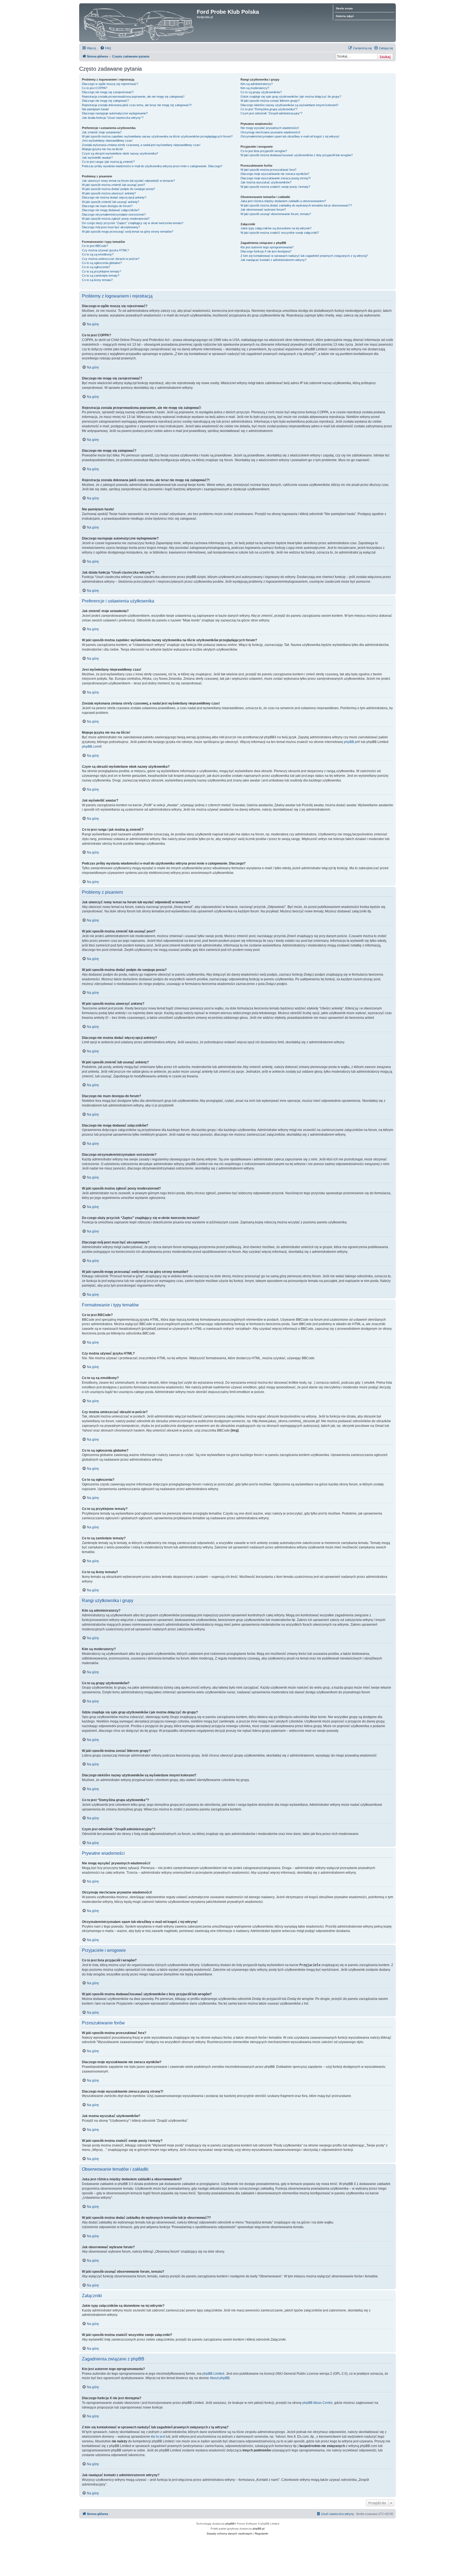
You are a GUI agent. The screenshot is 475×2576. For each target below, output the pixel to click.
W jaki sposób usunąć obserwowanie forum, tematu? (276, 214)
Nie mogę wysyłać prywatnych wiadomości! (270, 128)
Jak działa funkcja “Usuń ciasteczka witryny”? (113, 118)
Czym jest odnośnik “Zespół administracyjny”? (271, 113)
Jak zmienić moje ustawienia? (102, 132)
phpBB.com (91, 747)
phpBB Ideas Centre (317, 2403)
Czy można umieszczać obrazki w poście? (111, 259)
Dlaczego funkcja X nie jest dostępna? (266, 251)
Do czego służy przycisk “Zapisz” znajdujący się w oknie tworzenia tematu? (133, 223)
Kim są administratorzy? (257, 84)
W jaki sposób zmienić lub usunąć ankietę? (111, 202)
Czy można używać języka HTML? (105, 250)
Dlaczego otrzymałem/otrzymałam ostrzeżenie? (114, 214)
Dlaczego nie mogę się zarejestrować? (108, 92)
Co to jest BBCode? (95, 246)
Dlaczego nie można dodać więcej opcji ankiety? (114, 197)
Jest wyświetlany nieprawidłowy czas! (107, 141)
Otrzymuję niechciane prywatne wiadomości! (270, 132)
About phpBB (220, 2378)
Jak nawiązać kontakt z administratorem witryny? (274, 260)
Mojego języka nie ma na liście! (103, 149)
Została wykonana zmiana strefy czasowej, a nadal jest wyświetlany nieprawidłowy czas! (141, 145)
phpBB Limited (213, 2374)
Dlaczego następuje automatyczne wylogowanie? (115, 113)
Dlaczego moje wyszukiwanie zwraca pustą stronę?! (276, 178)
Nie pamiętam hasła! (95, 109)
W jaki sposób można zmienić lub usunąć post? (114, 185)
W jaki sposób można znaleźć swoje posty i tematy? (275, 187)
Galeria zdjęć (345, 16)
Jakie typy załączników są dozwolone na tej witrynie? (276, 228)
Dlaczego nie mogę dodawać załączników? (111, 210)
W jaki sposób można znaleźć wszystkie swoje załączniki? (280, 233)
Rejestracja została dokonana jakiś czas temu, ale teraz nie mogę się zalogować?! (137, 105)
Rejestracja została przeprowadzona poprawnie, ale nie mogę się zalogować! (133, 97)
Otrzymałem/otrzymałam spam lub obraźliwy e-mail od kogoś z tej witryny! (290, 136)
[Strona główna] (139, 23)
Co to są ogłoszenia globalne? (102, 263)
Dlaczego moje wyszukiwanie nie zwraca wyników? (275, 174)
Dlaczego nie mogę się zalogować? (105, 101)
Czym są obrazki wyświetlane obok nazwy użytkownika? (120, 153)
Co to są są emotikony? (98, 254)
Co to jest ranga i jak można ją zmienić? (108, 162)
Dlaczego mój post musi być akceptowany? (111, 227)
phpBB (230, 2524)
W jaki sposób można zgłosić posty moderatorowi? (116, 219)
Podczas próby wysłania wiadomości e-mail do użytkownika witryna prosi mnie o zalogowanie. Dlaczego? (152, 166)
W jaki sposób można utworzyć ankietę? (109, 193)
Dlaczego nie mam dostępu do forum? (107, 206)
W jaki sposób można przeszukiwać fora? (268, 170)
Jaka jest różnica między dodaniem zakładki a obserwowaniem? (283, 201)
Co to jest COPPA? (95, 88)
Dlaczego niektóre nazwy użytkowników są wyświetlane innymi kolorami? (289, 105)
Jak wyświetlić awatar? (97, 158)
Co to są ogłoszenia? (96, 267)
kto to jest (158, 2437)
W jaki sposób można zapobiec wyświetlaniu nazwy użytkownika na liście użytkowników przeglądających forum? (157, 136)
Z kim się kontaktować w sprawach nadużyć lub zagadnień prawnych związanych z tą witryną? (304, 256)
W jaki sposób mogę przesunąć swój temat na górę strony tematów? (128, 232)
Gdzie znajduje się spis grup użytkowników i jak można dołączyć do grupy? (291, 97)
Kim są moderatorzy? (255, 88)
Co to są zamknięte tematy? (101, 276)
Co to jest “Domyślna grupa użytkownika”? (269, 109)
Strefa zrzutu (344, 8)
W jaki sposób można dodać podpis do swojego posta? (118, 189)
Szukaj (385, 57)
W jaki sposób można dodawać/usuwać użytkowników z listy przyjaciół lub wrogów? (297, 155)
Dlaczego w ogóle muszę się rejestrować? (110, 84)
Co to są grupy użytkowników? (261, 92)
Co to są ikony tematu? (97, 280)
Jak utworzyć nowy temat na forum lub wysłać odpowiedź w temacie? (128, 181)
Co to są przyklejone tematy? (101, 271)
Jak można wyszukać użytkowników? (266, 182)
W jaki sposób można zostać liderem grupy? (270, 101)
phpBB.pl (351, 742)
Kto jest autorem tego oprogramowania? (267, 247)
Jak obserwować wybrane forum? (263, 210)
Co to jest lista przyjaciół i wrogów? (264, 151)
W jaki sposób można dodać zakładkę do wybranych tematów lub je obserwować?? (296, 205)
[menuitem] (106, 48)
